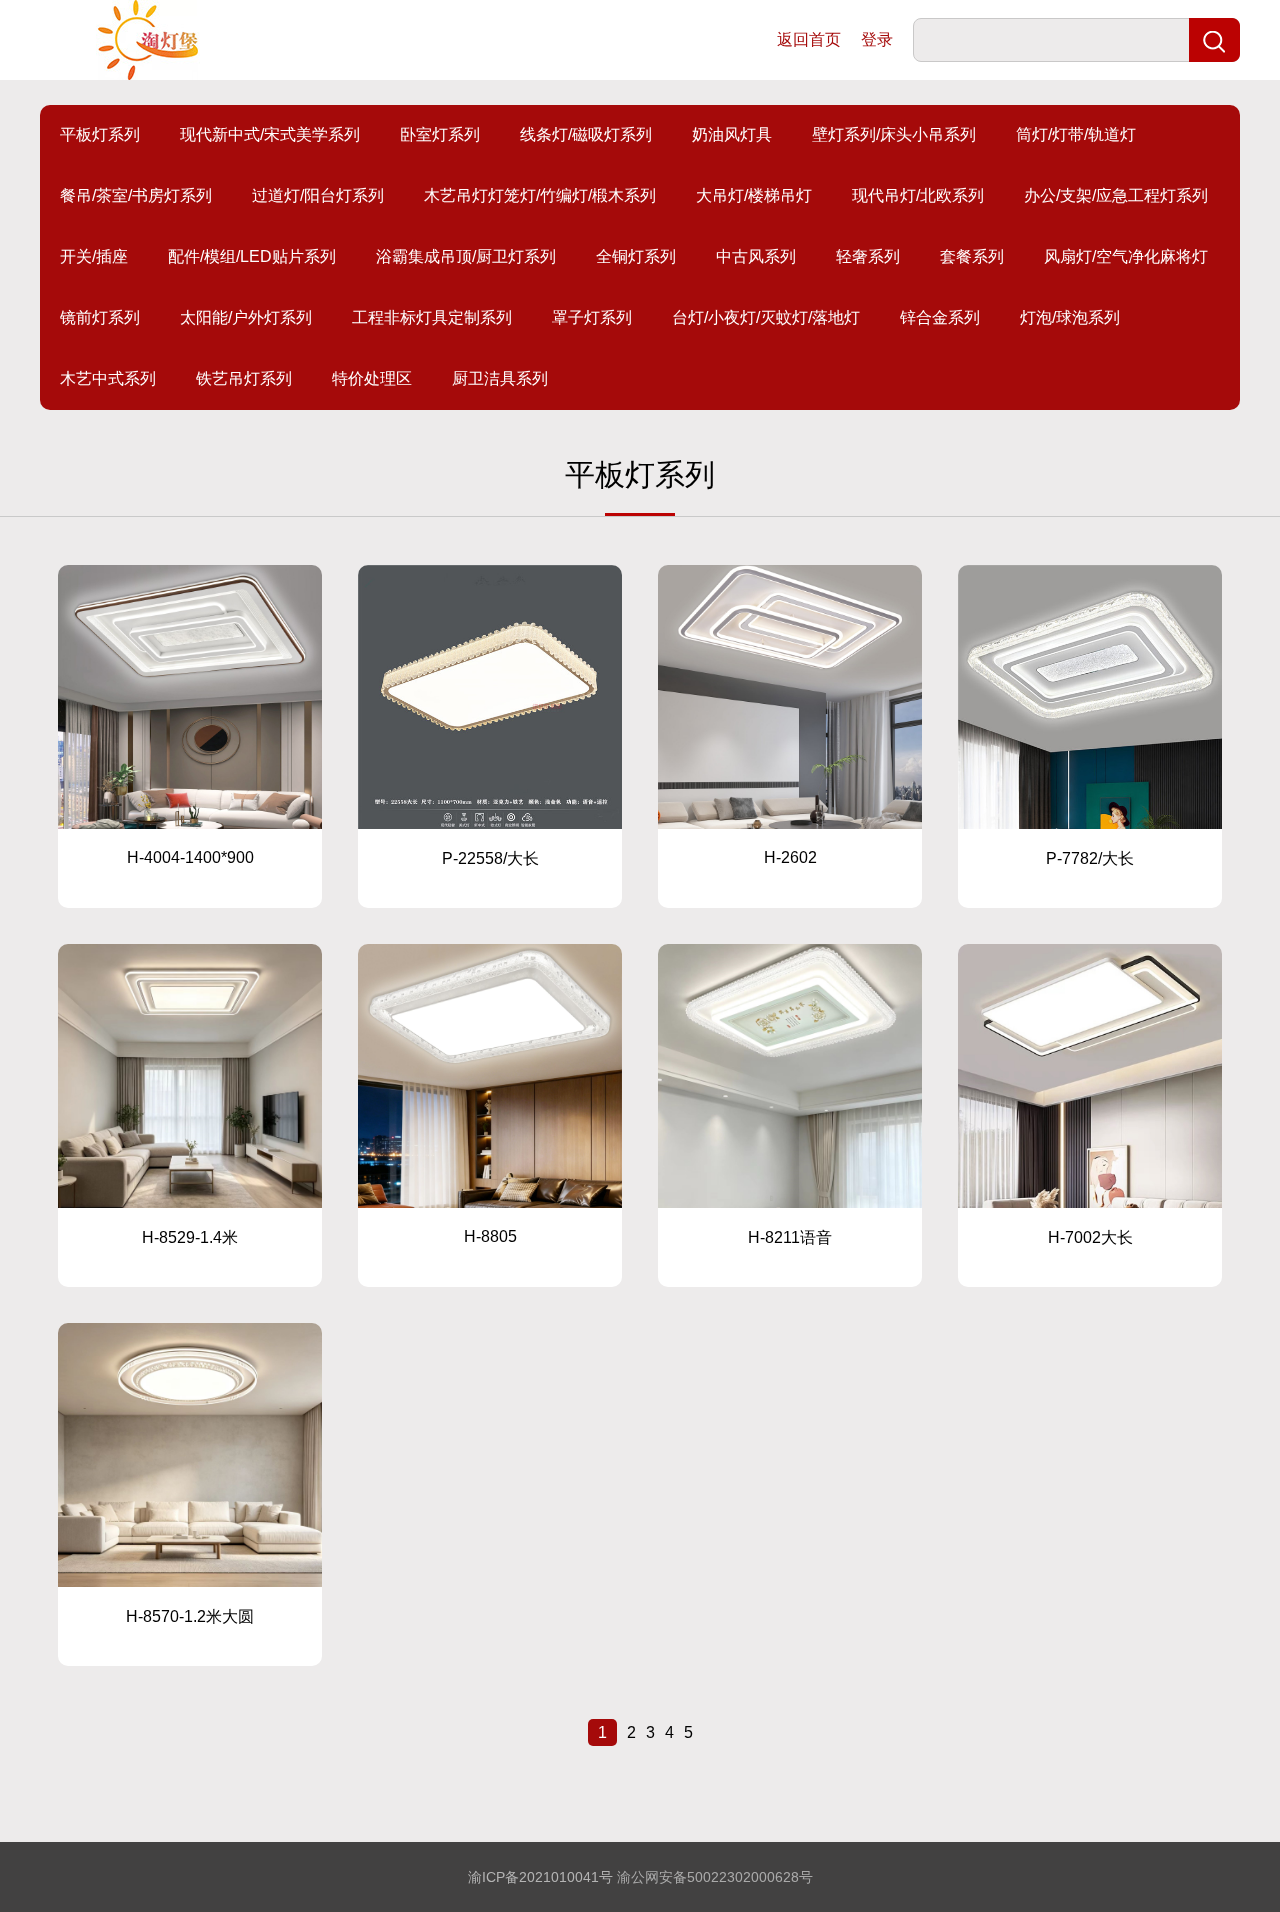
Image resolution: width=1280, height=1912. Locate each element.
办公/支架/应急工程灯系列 (1116, 195)
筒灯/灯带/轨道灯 (1076, 134)
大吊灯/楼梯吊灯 (754, 195)
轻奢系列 (868, 256)
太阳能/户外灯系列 (246, 317)
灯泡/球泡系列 (1070, 317)
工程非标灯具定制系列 (432, 317)
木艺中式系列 (108, 378)
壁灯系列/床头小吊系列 (894, 134)
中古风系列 (756, 256)
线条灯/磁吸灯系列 (586, 134)
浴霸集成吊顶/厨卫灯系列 (466, 256)
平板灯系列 (100, 134)
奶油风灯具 (732, 134)
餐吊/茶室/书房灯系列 (136, 195)
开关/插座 (94, 256)
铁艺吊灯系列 (244, 378)
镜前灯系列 (100, 317)
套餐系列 (972, 256)
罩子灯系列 (592, 317)
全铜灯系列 (636, 256)
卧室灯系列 (440, 134)
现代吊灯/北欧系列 (918, 195)
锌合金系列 (940, 317)
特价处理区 (372, 378)
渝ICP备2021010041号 (540, 1877)
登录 (877, 39)
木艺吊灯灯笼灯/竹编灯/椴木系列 (540, 195)
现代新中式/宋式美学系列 (270, 134)
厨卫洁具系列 (500, 378)
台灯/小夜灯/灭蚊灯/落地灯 (766, 317)
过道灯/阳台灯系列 (318, 195)
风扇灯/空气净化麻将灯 (1126, 256)
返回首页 (809, 39)
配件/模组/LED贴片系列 (252, 256)
